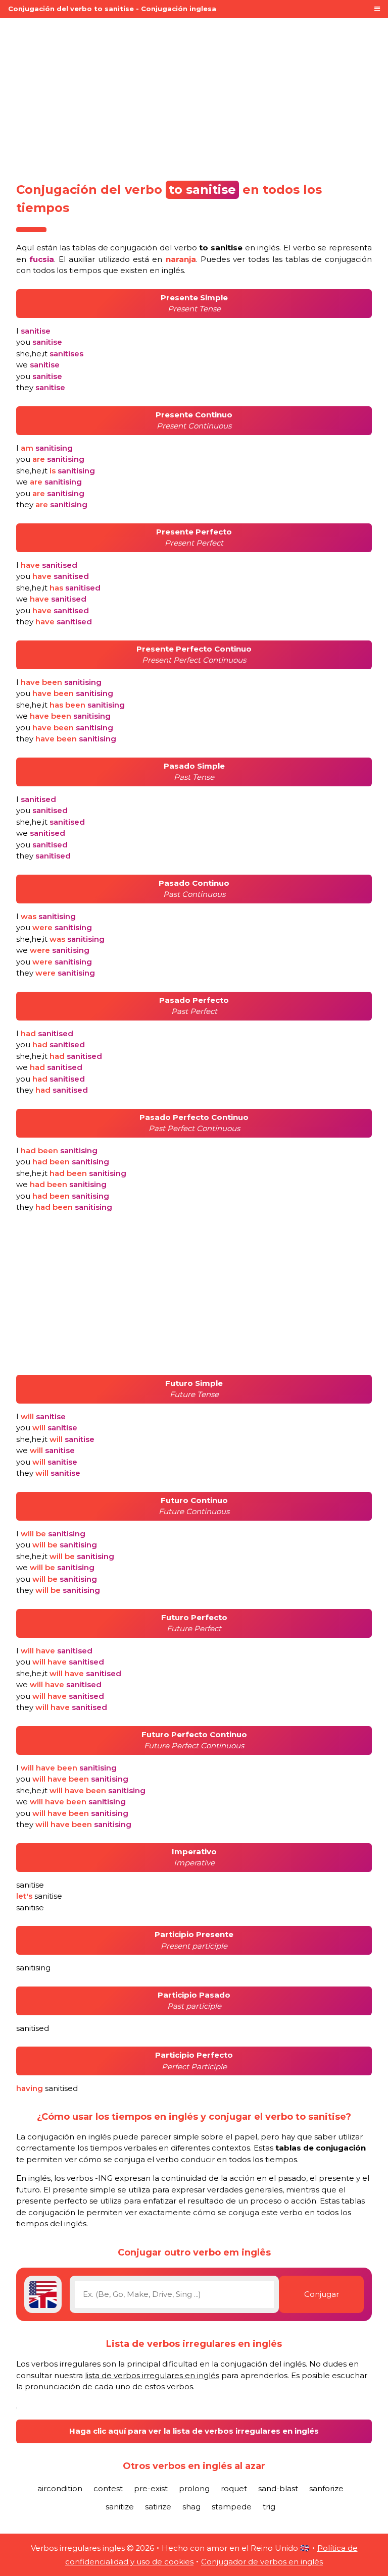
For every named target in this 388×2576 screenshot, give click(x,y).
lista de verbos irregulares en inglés (152, 2375)
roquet (234, 2488)
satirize (158, 2507)
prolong (194, 2488)
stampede (232, 2507)
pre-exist (151, 2488)
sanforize (326, 2488)
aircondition (60, 2488)
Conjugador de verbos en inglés (262, 2562)
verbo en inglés (227, 248)
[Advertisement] (194, 97)
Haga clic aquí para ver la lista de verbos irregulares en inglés (194, 2431)
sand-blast (278, 2488)
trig (269, 2507)
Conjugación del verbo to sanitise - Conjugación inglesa (112, 9)
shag (191, 2507)
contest (108, 2488)
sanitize (120, 2507)
